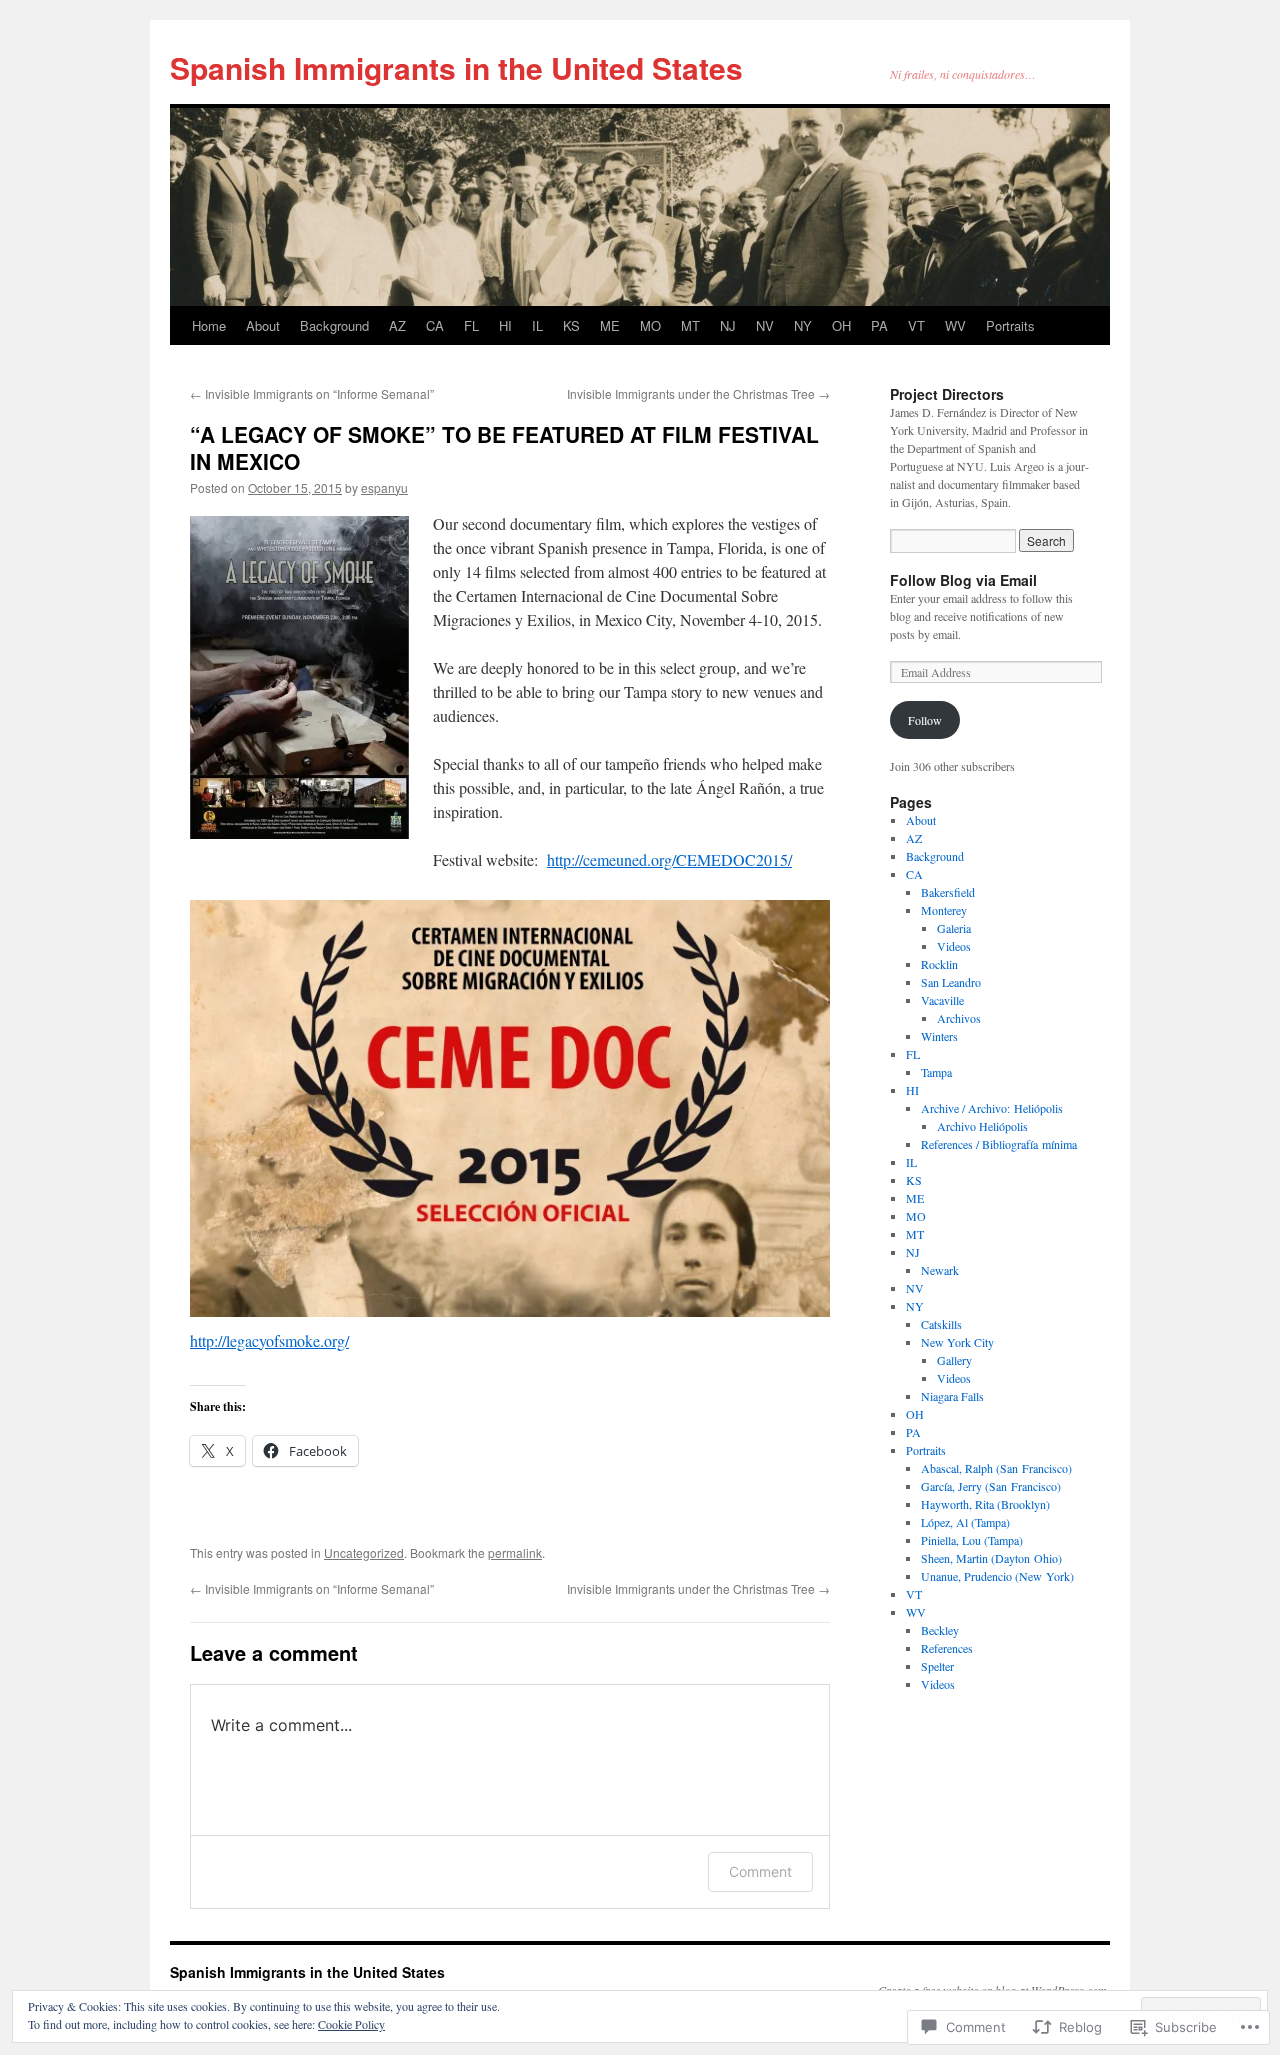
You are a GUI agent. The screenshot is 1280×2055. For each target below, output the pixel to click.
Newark (940, 1270)
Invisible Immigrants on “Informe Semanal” (312, 393)
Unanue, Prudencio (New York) (997, 1576)
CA (435, 325)
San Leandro (951, 982)
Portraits (1010, 325)
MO (650, 325)
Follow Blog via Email (963, 580)
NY (803, 325)
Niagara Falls (952, 1396)
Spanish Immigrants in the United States (456, 67)
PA (879, 325)
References (947, 1648)
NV (765, 325)
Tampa (936, 1072)
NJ (728, 325)
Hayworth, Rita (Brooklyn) (985, 1504)
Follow (925, 720)
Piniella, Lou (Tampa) (972, 1540)
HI (505, 325)
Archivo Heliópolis (982, 1126)
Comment (760, 1871)
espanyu (384, 487)
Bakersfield (948, 892)
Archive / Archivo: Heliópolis (992, 1108)
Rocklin (939, 964)
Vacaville (942, 1000)
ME (610, 325)
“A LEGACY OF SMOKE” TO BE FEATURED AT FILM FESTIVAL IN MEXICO (504, 447)
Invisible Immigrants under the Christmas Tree (698, 393)
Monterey (944, 910)
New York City (957, 1342)
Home (209, 325)
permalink (515, 1552)
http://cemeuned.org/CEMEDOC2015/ (669, 859)
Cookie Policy (351, 2024)
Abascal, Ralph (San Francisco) (996, 1468)
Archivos (959, 1018)
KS (571, 325)
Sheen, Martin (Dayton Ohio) (991, 1558)
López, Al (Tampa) (965, 1522)
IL (537, 325)
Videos (954, 946)
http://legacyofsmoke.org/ (269, 1340)
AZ (397, 325)
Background (334, 325)
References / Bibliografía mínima (999, 1144)
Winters (939, 1036)
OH (841, 325)
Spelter (937, 1666)
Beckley (940, 1630)
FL (471, 325)
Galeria (954, 928)
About (263, 325)
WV (955, 325)
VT (916, 325)
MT (690, 325)
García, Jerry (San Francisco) (991, 1486)
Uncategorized (364, 1552)
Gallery (954, 1360)
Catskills (941, 1324)
